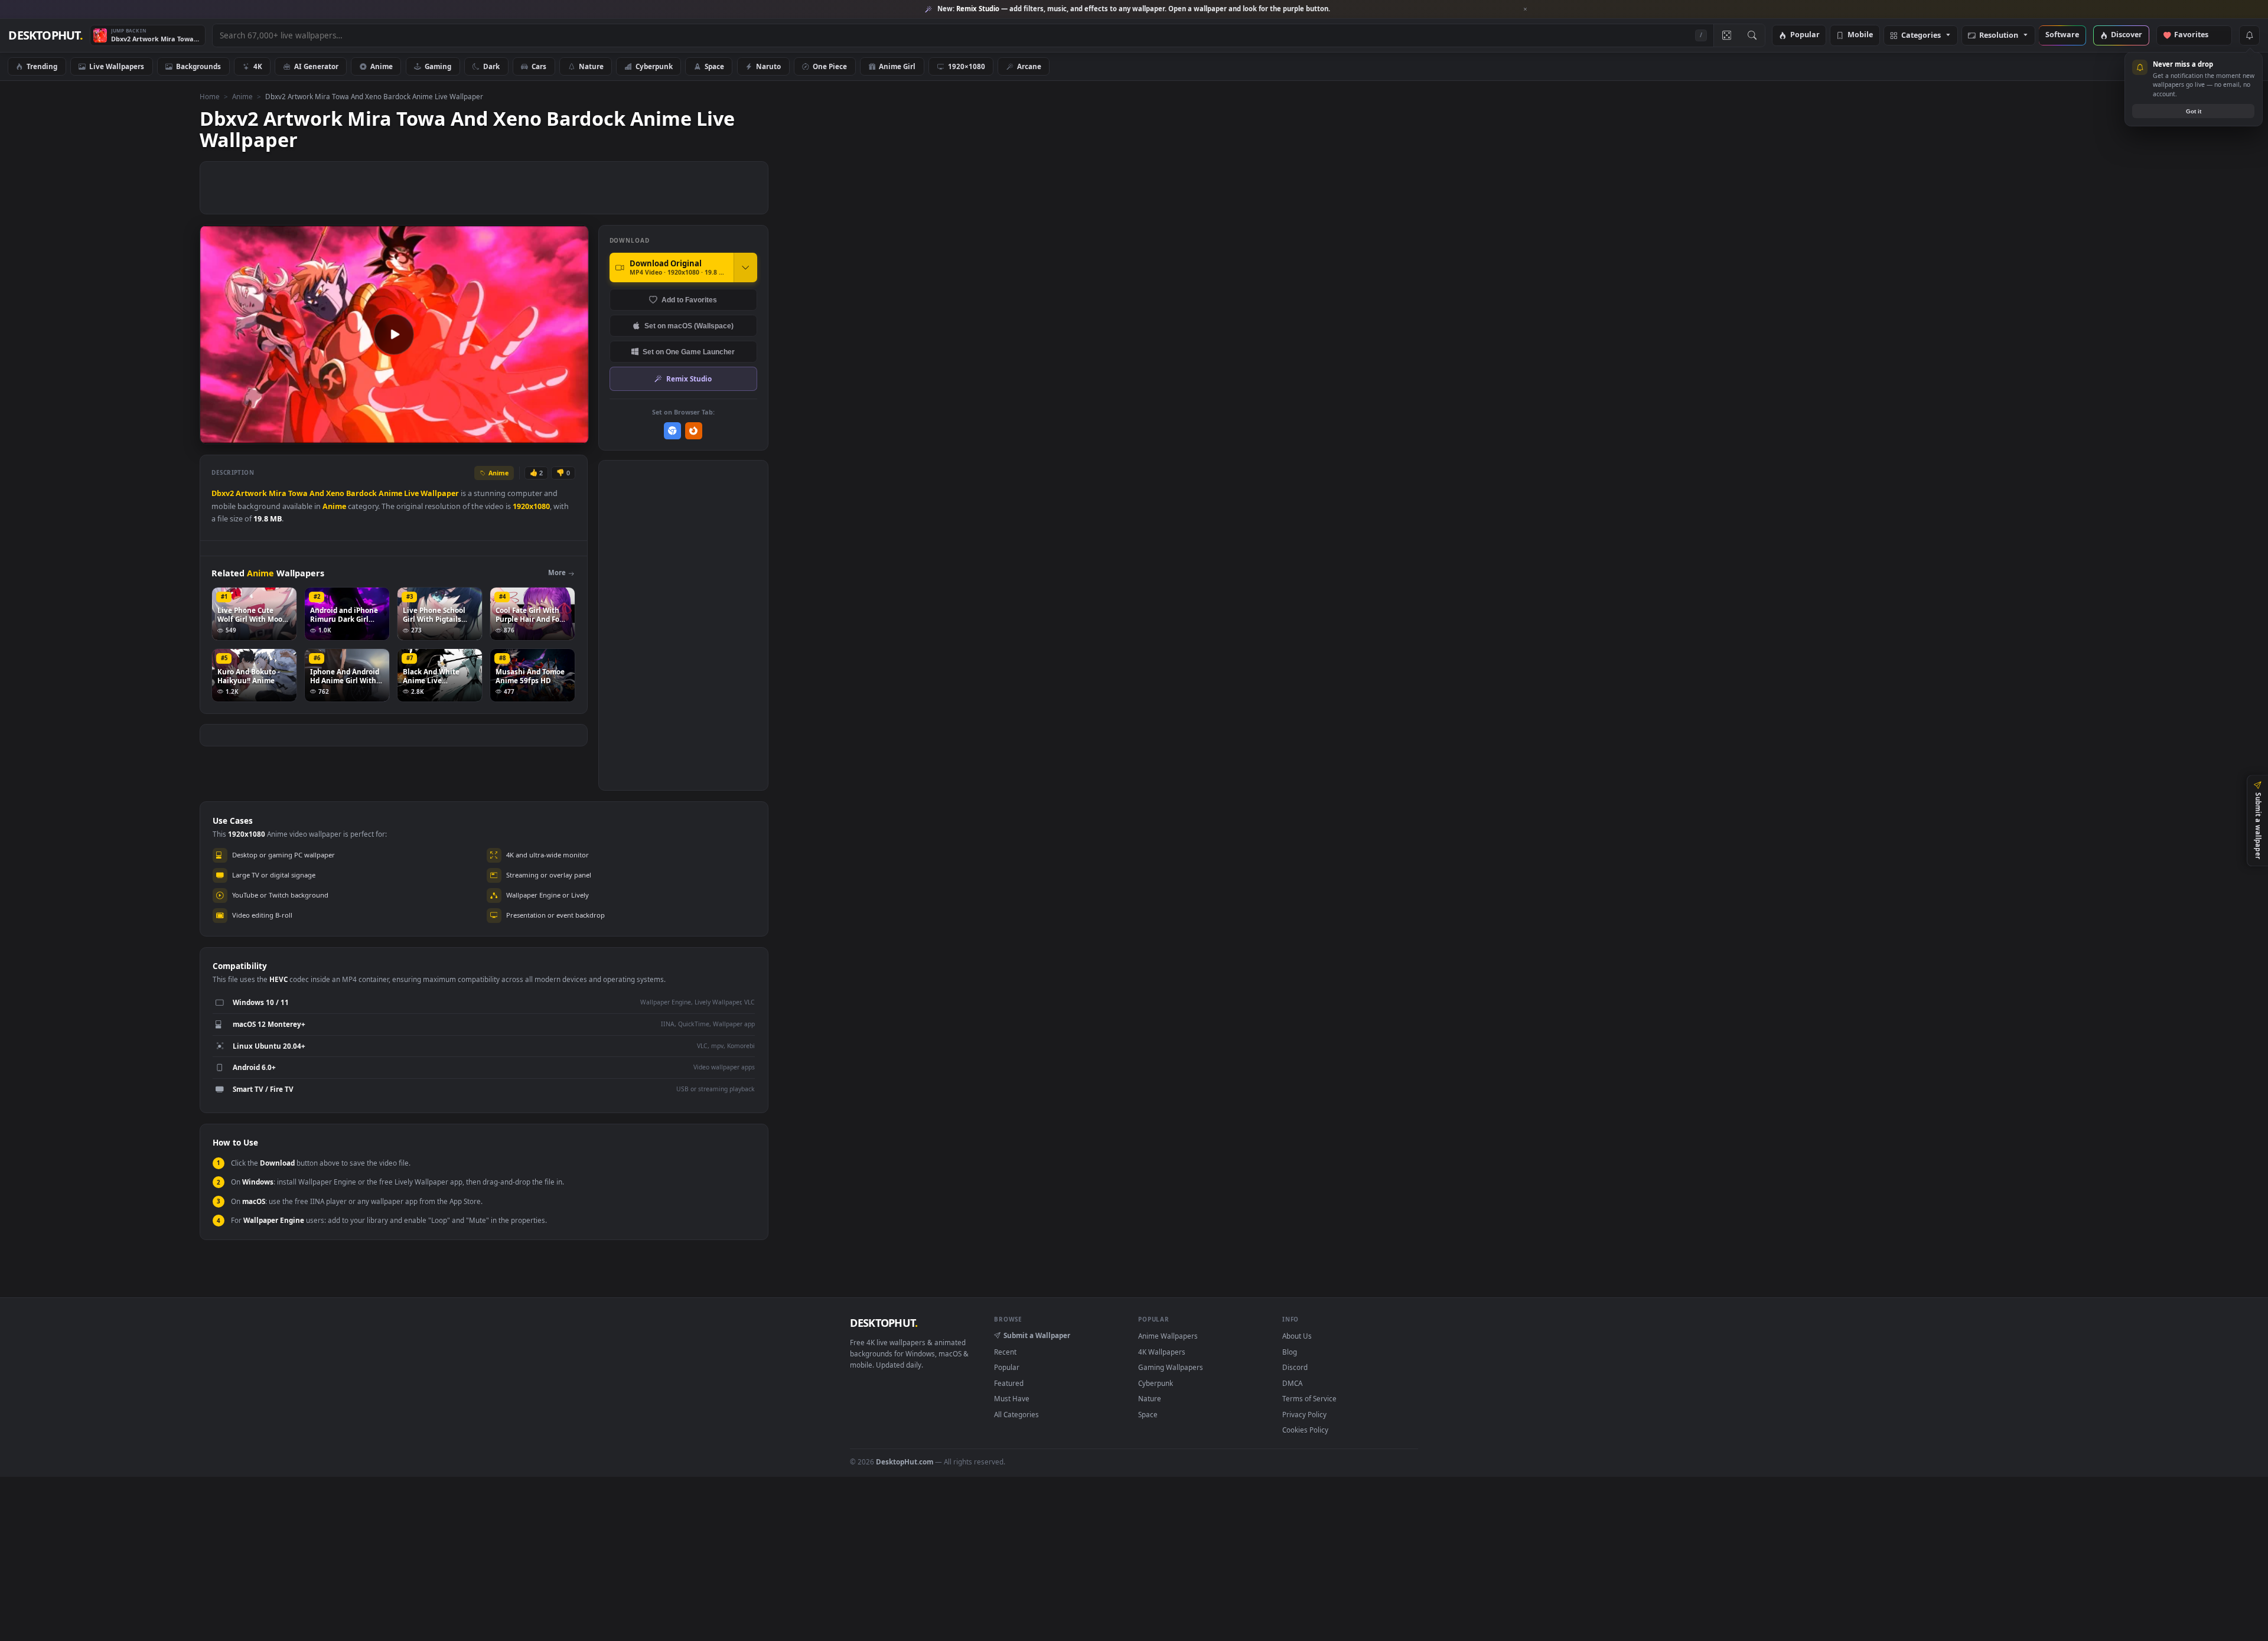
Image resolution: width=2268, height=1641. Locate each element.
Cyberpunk (654, 66)
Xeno (335, 493)
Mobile (1860, 35)
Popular (1805, 35)
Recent (1005, 1352)
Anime (382, 66)
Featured (1009, 1383)
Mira (278, 493)
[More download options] (745, 267)
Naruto (768, 66)
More (557, 572)
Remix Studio (689, 379)
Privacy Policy (1304, 1414)
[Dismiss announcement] (1526, 9)
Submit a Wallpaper (1037, 1335)
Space (714, 66)
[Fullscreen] (573, 434)
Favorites (2197, 35)
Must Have (1012, 1398)
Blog (1290, 1352)
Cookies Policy (1305, 1430)
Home (210, 96)
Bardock (361, 493)
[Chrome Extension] (672, 431)
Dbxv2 (223, 493)
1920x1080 (531, 506)
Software (2062, 35)
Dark (491, 66)
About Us (1297, 1336)
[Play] (215, 434)
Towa (298, 493)
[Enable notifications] (2249, 35)
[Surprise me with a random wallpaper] (1726, 35)
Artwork (251, 493)
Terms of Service (1309, 1398)
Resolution (1999, 36)
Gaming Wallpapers (1171, 1367)
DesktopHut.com (905, 1461)
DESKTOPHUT (884, 1323)
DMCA (1292, 1383)
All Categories (1016, 1414)
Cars (539, 66)
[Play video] (394, 334)
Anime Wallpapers (1168, 1336)
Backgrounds (198, 66)
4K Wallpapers (1162, 1352)
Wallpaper (440, 493)
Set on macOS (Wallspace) (689, 326)
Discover (2127, 35)
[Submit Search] (1752, 35)
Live (411, 493)
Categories (1921, 36)
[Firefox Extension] (694, 431)
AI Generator (316, 66)
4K (258, 66)
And (317, 493)
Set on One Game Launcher (689, 352)
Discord (1295, 1367)
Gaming (438, 66)
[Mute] (508, 434)
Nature (591, 66)
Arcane (1029, 66)
